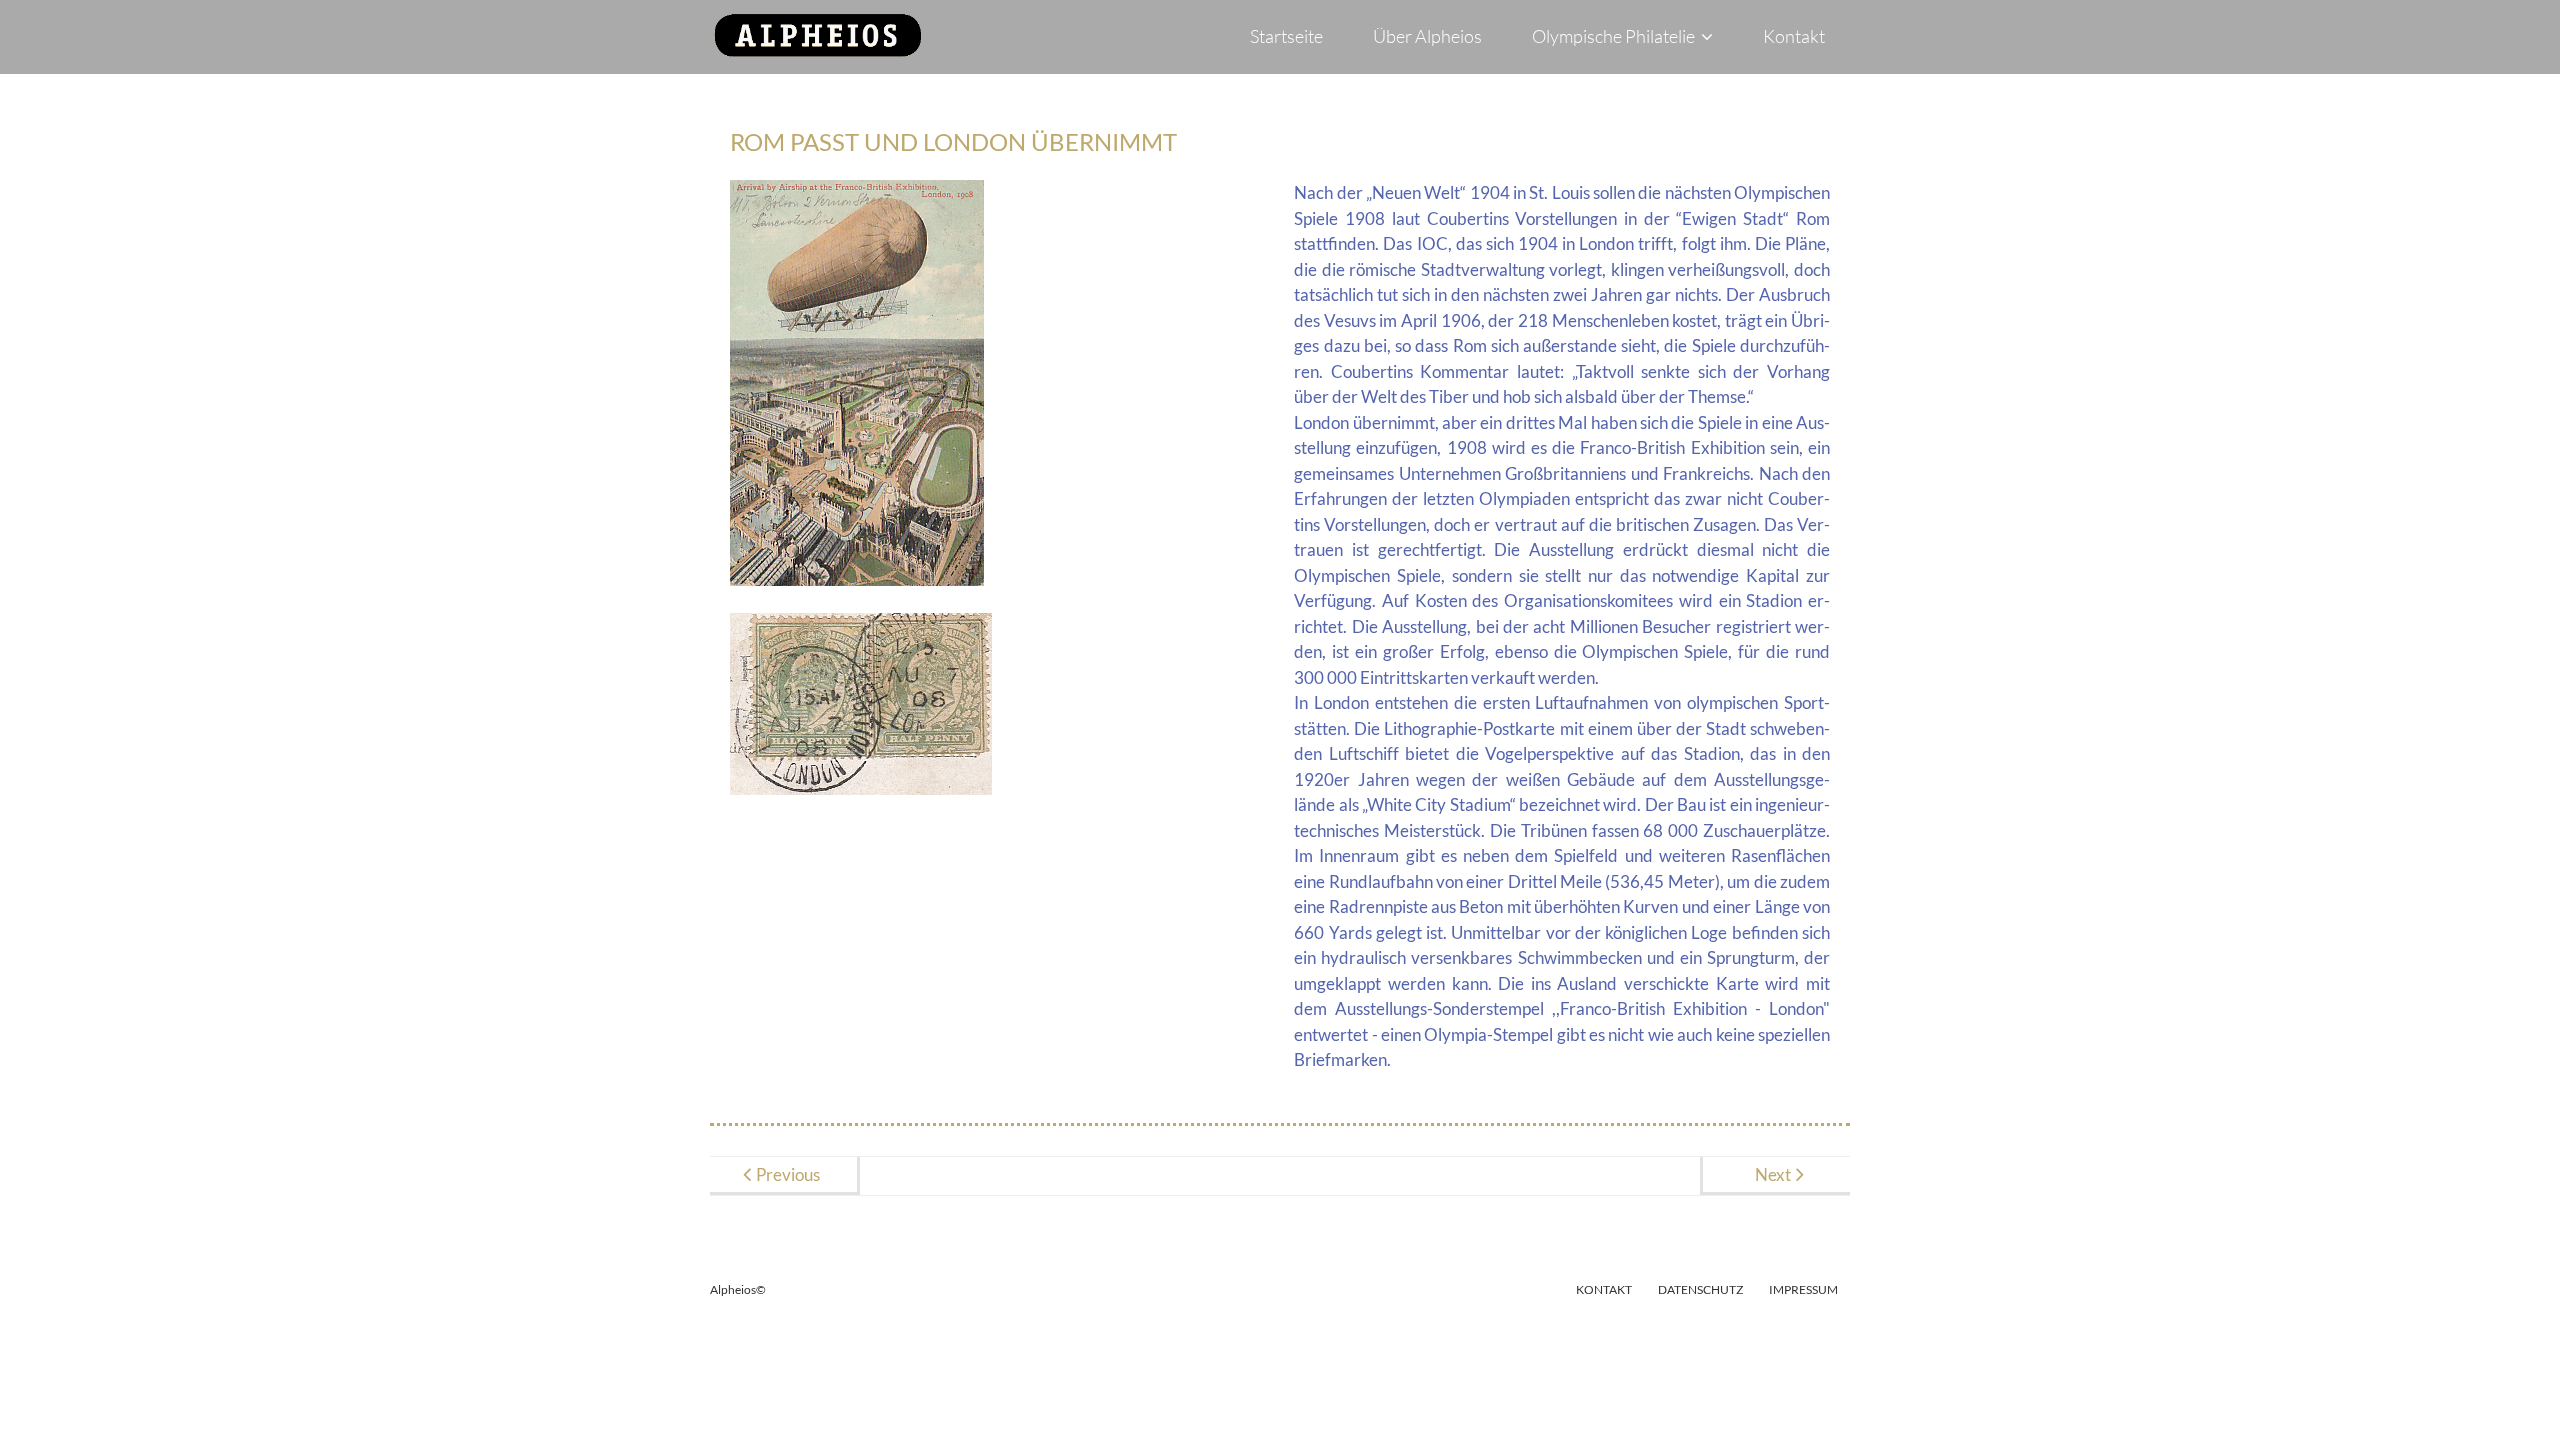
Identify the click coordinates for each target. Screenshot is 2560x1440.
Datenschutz (1700, 1289)
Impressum (1803, 1289)
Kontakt (1604, 1289)
